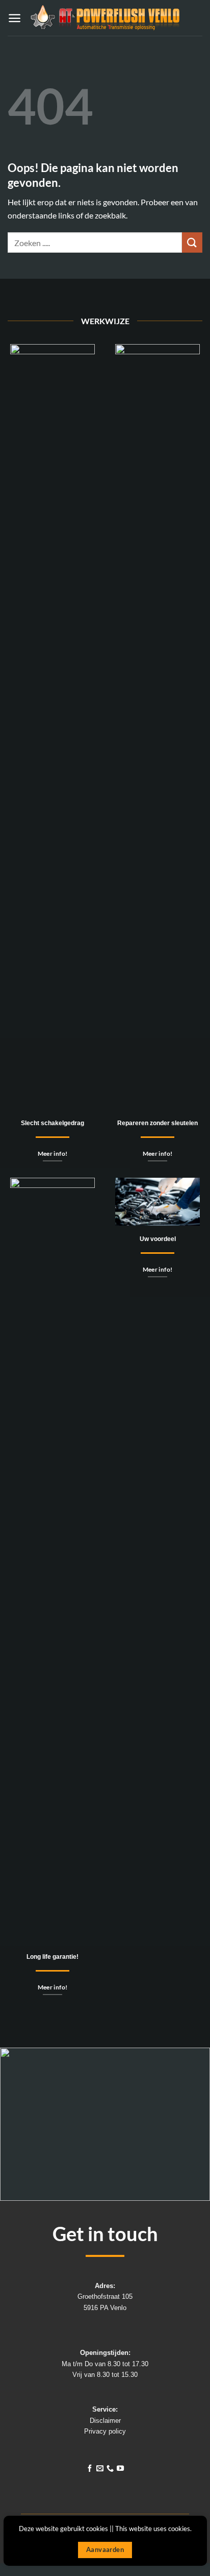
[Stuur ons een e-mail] (100, 2469)
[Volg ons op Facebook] (90, 2469)
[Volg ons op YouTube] (120, 2469)
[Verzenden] (192, 242)
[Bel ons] (110, 2469)
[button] (15, 18)
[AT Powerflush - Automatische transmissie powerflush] (105, 18)
